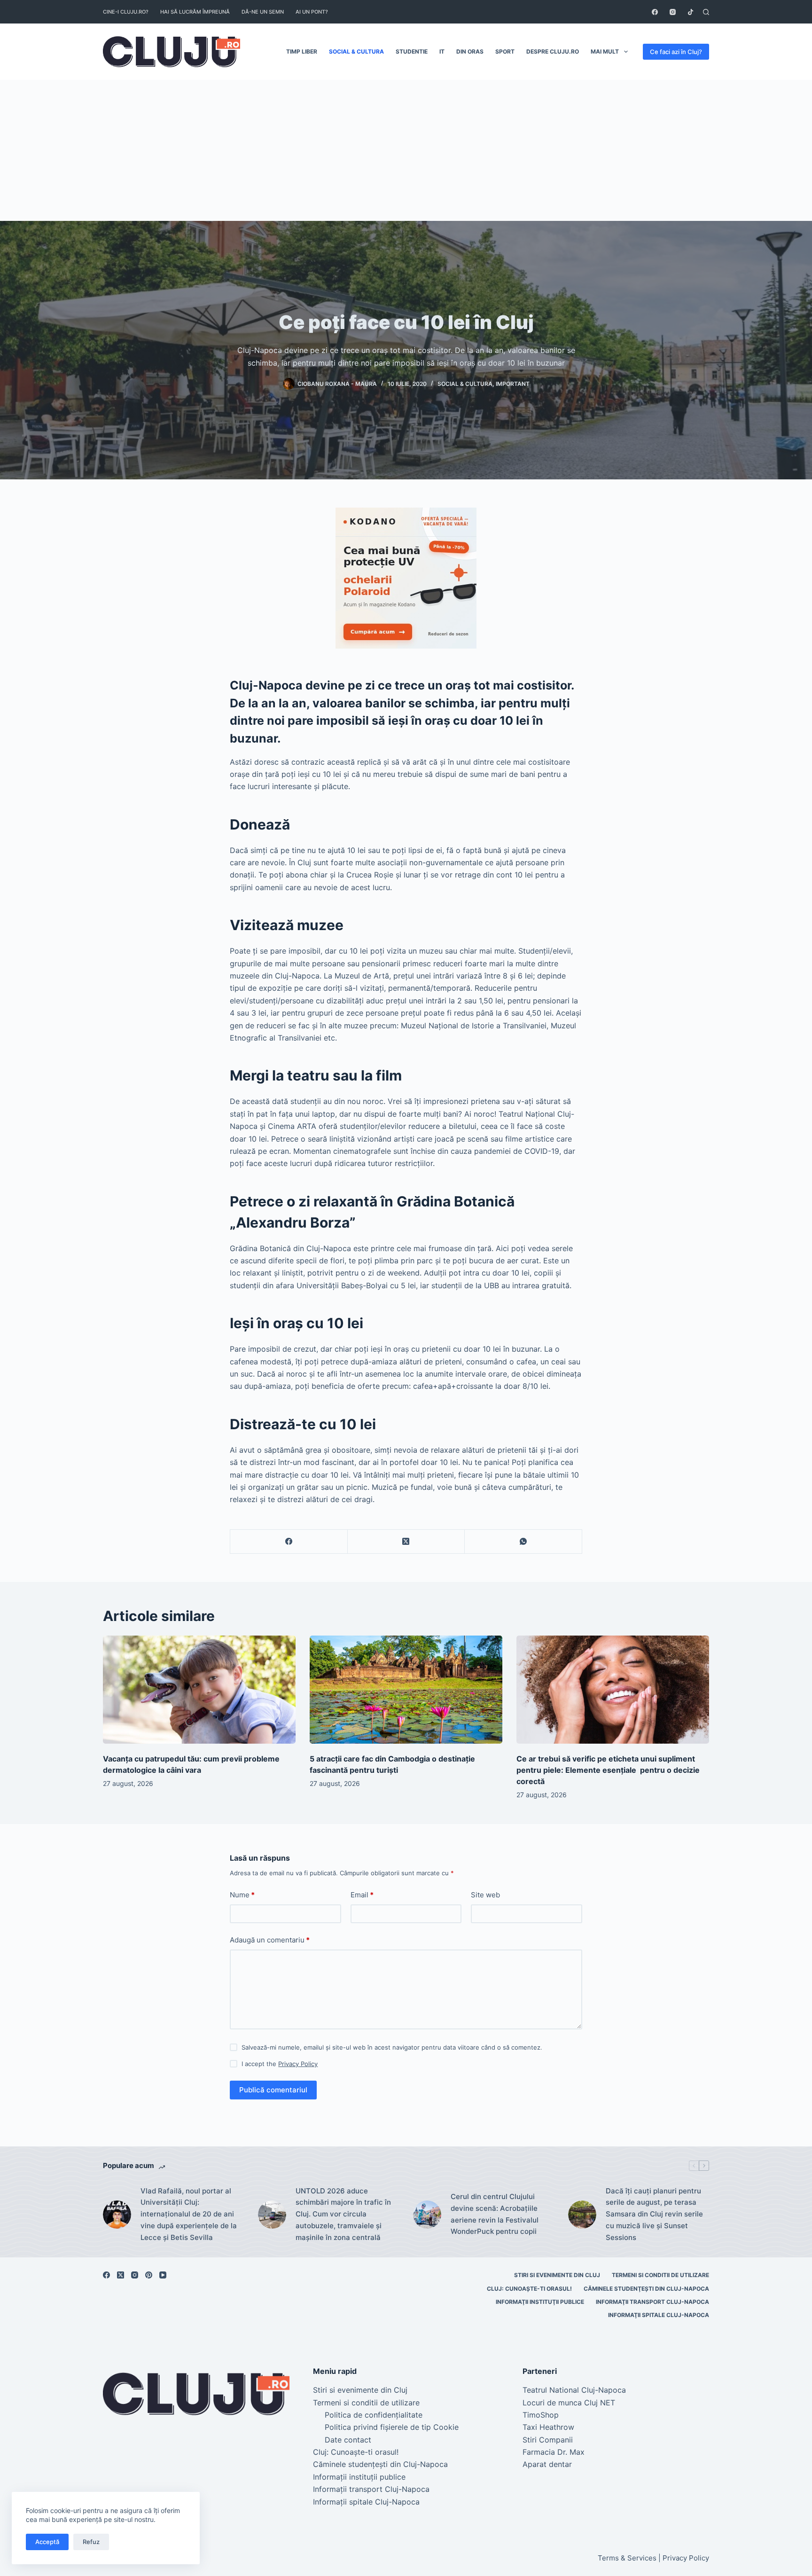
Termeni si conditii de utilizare (660, 2275)
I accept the (280, 2064)
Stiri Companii (548, 2440)
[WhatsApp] (523, 1542)
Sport (505, 51)
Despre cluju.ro (553, 51)
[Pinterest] (149, 2275)
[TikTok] (691, 12)
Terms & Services (627, 2558)
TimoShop (541, 2415)
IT (442, 51)
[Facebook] (655, 12)
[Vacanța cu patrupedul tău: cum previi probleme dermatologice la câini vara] (199, 1690)
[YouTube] (163, 2275)
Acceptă (47, 2542)
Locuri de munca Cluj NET (569, 2403)
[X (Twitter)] (406, 1542)
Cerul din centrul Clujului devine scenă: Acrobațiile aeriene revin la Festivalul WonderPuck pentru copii (495, 2214)
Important (513, 384)
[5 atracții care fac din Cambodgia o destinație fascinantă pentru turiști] (406, 1690)
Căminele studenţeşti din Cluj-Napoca (646, 2289)
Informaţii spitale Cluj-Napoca (659, 2315)
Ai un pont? (312, 12)
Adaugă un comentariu (270, 1940)
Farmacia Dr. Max (554, 2452)
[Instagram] (673, 12)
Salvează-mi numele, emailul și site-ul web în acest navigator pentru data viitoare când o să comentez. (392, 2047)
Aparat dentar (547, 2464)
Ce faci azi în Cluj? (676, 52)
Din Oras (470, 51)
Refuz (91, 2542)
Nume (242, 1895)
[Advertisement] (406, 150)
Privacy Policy (298, 2064)
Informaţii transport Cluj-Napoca (652, 2302)
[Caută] (706, 12)
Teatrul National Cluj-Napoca (574, 2390)
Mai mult (605, 51)
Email (362, 1895)
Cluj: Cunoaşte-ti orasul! (529, 2289)
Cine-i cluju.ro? (126, 12)
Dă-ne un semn (263, 12)
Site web (485, 1895)
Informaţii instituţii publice (540, 2302)
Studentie (412, 51)
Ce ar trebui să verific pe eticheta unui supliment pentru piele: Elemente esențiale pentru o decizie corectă (608, 1770)
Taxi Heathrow (548, 2427)
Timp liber (302, 51)
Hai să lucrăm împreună (195, 12)
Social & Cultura (356, 51)
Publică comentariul (273, 2090)
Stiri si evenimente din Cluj (557, 2275)
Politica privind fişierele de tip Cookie (392, 2427)
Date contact (348, 2440)
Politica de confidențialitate (374, 2415)
